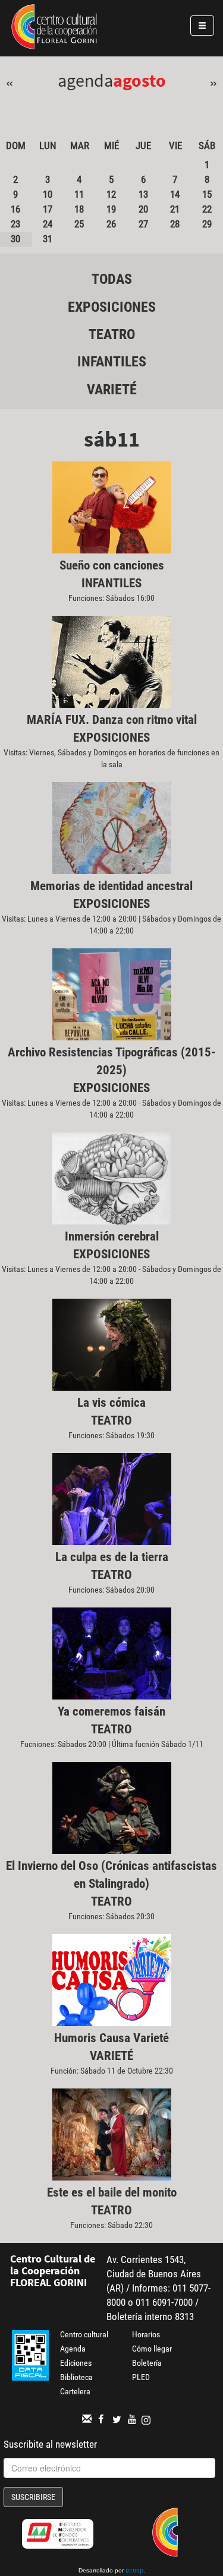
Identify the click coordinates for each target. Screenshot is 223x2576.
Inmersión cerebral (112, 1236)
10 (48, 194)
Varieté (112, 390)
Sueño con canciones (112, 565)
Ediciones (76, 2363)
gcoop (134, 2571)
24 (48, 224)
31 (48, 239)
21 (175, 209)
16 (15, 209)
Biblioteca (76, 2377)
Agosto (139, 80)
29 (207, 224)
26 (111, 224)
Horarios (146, 2334)
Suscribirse (33, 2497)
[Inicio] (54, 29)
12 (111, 194)
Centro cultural (84, 2334)
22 (207, 209)
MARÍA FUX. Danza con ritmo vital (112, 720)
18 (79, 209)
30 (15, 239)
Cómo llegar (152, 2349)
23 (15, 224)
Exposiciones (112, 307)
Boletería (147, 2363)
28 (175, 224)
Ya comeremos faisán (111, 1711)
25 (79, 224)
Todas (112, 279)
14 (175, 194)
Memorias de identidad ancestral (111, 886)
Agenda (73, 2349)
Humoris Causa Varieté (111, 2038)
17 (48, 209)
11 (79, 194)
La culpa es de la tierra (112, 1557)
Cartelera (75, 2391)
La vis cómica (111, 1403)
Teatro (112, 334)
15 (207, 194)
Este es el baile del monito (112, 2192)
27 (143, 224)
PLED (141, 2377)
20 (143, 209)
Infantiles (112, 362)
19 (111, 209)
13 (143, 194)
